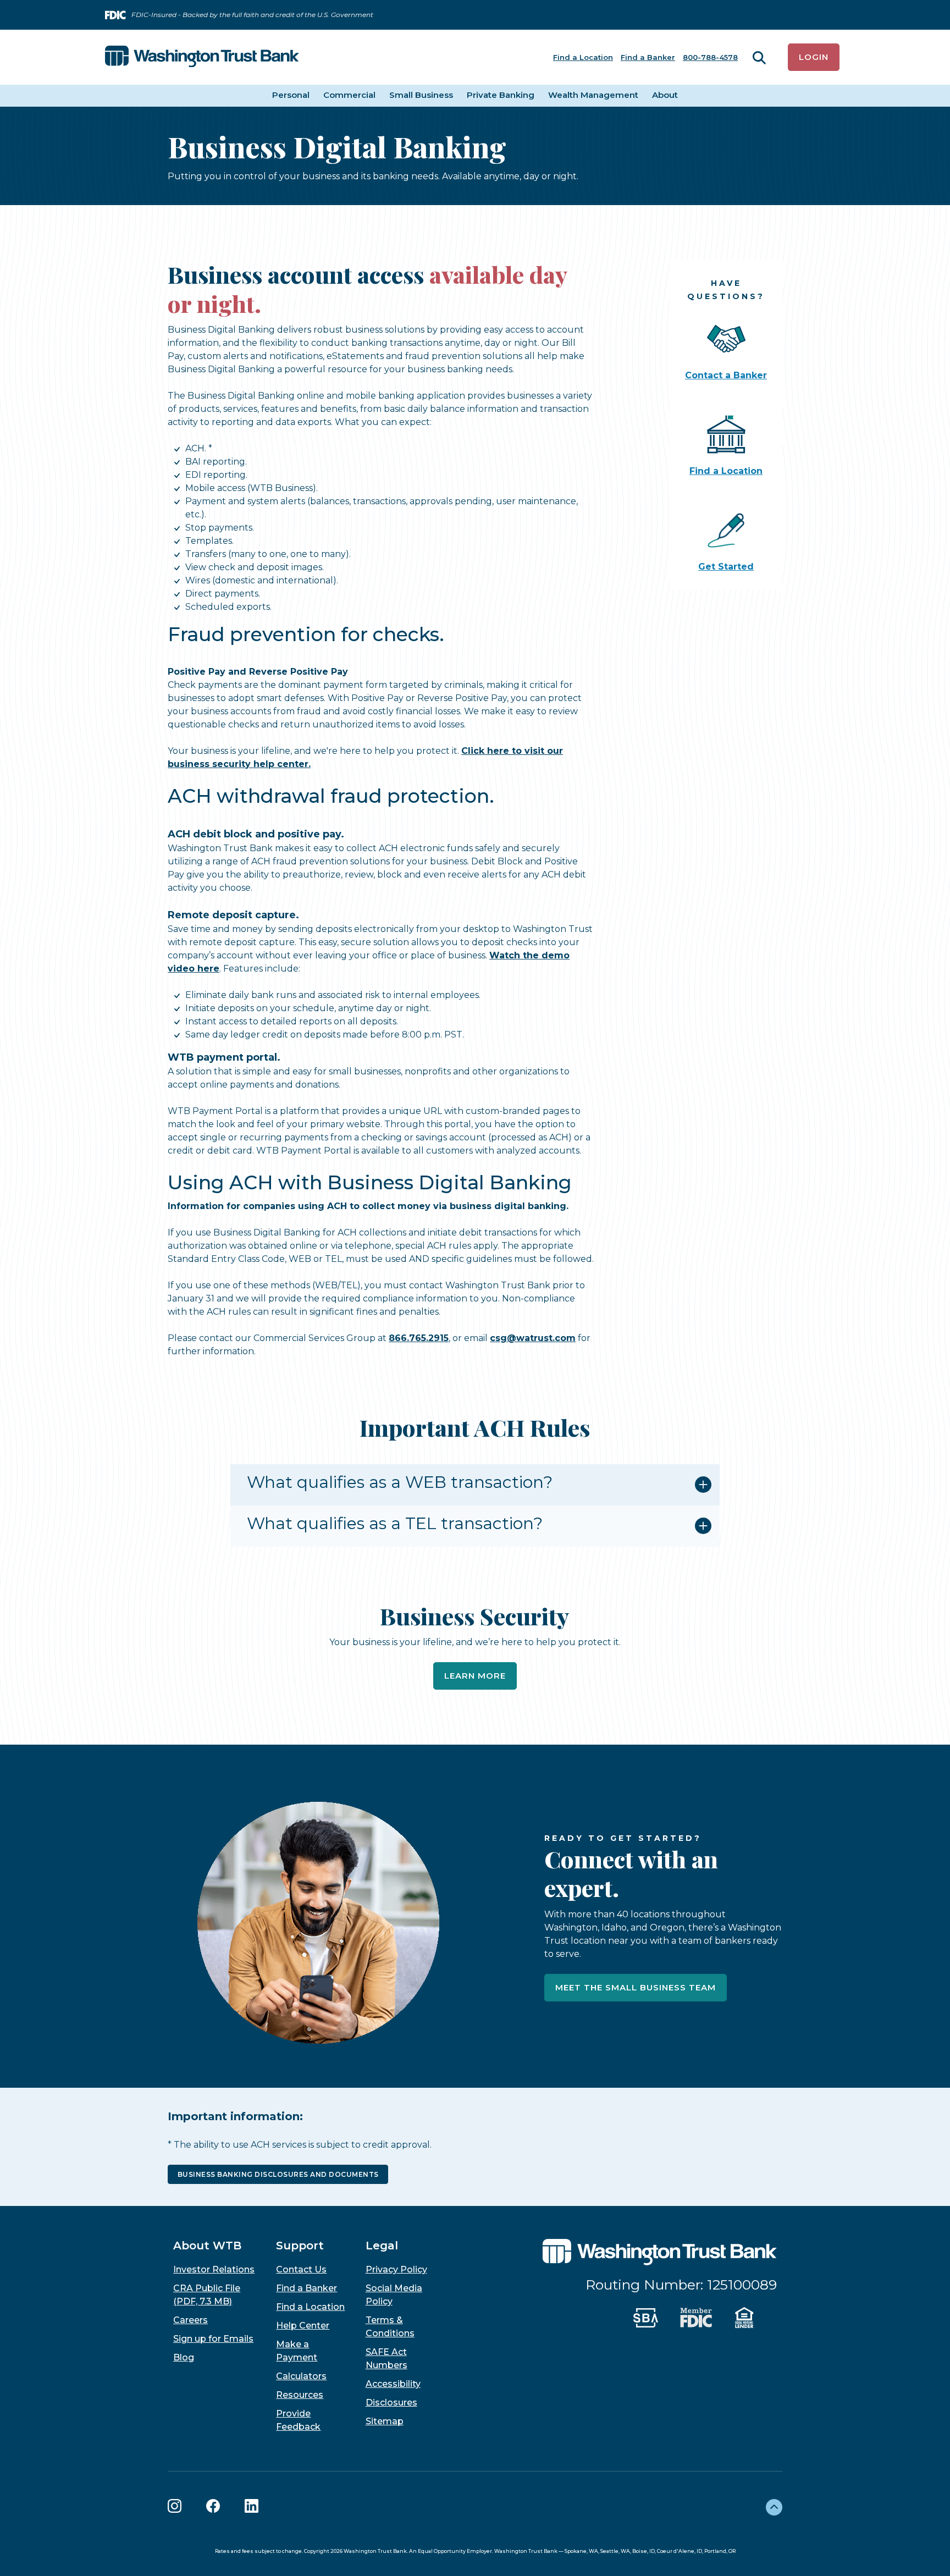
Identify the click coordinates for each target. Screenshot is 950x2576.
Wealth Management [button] (593, 95)
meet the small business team (636, 1987)
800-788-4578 (710, 57)
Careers (190, 2320)
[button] (475, 1485)
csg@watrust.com (533, 1338)
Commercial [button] (349, 95)
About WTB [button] (207, 2246)
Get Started (726, 567)
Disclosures (391, 2403)
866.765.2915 (419, 1338)
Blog (184, 2357)
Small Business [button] (421, 95)
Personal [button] (291, 95)
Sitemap (385, 2421)
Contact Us (301, 2269)
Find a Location (583, 57)
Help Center (303, 2326)
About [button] (665, 95)
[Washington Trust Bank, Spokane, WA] (202, 57)
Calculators (301, 2376)
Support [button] (300, 2246)
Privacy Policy (396, 2269)
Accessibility (393, 2384)
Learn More (475, 1676)
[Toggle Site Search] (759, 57)
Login (814, 57)
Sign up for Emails (213, 2339)
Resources (300, 2395)
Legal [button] (382, 2246)
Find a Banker (648, 57)
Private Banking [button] (501, 95)
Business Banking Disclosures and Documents (278, 2174)
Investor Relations (214, 2269)
